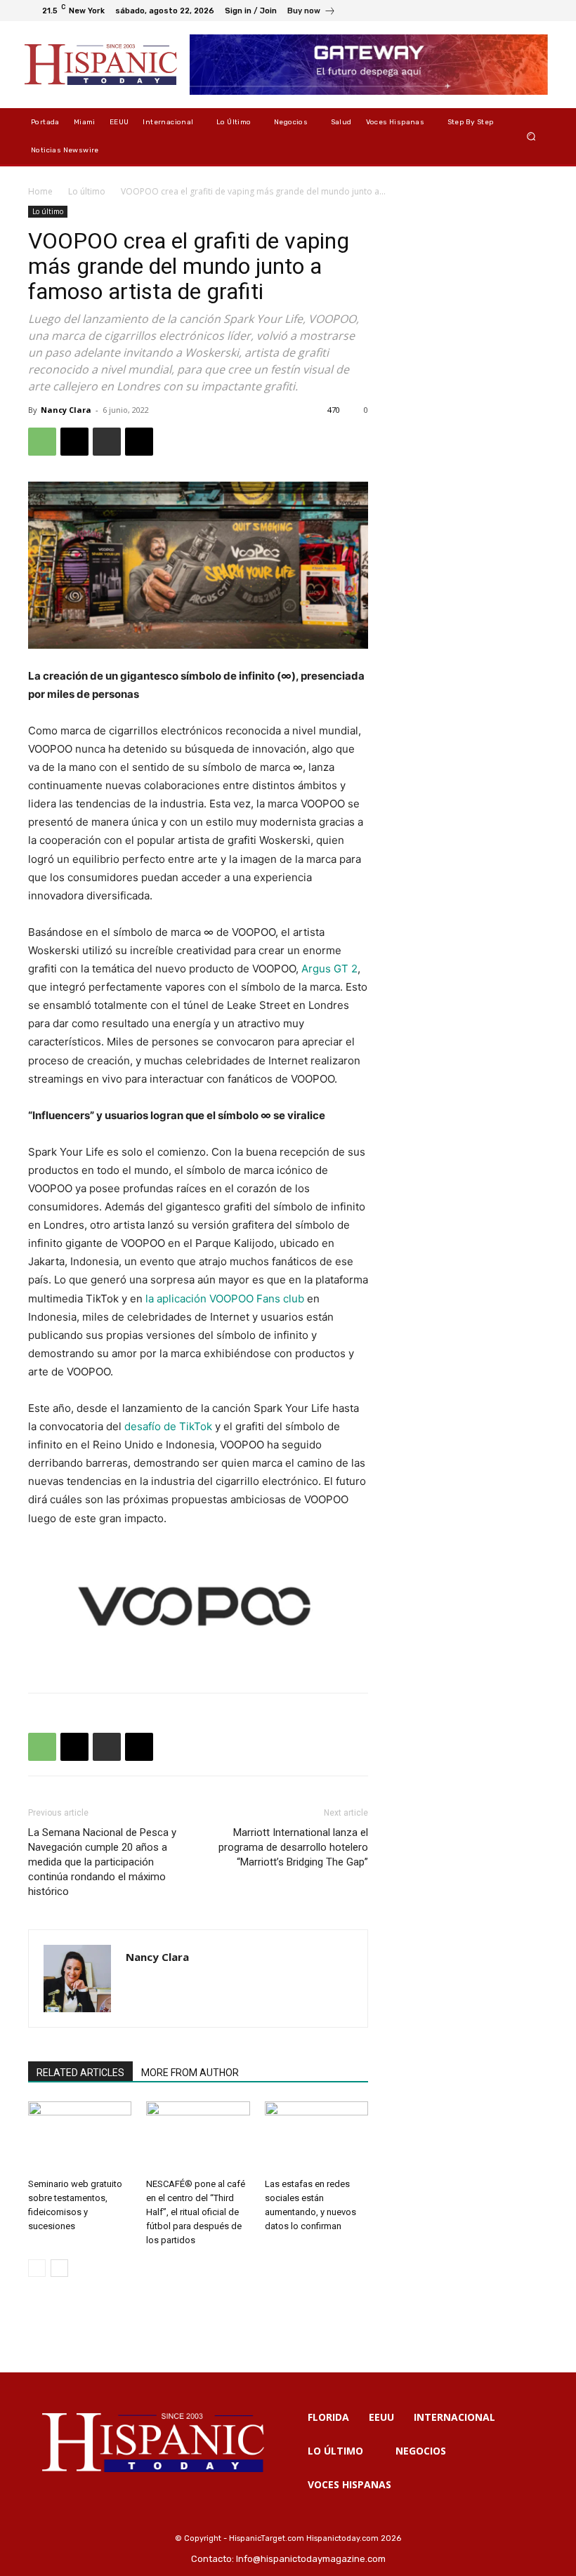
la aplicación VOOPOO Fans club (225, 1299)
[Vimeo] (520, 11)
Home (40, 191)
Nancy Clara (66, 410)
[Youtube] (537, 11)
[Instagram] (486, 11)
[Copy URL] (139, 442)
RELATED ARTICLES (80, 2073)
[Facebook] (469, 11)
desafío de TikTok (168, 1426)
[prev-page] (37, 2268)
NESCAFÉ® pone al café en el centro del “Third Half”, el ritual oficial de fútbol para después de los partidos (196, 2212)
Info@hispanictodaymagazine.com (311, 2559)
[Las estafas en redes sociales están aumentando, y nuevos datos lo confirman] (316, 2137)
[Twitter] (503, 11)
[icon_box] (312, 12)
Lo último (87, 191)
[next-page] (59, 2268)
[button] (531, 137)
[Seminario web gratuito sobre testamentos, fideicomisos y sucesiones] (80, 2137)
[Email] (74, 442)
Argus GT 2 (329, 969)
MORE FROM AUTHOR (190, 2073)
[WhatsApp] (42, 442)
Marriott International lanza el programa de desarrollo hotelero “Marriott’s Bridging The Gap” (293, 1847)
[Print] (107, 442)
